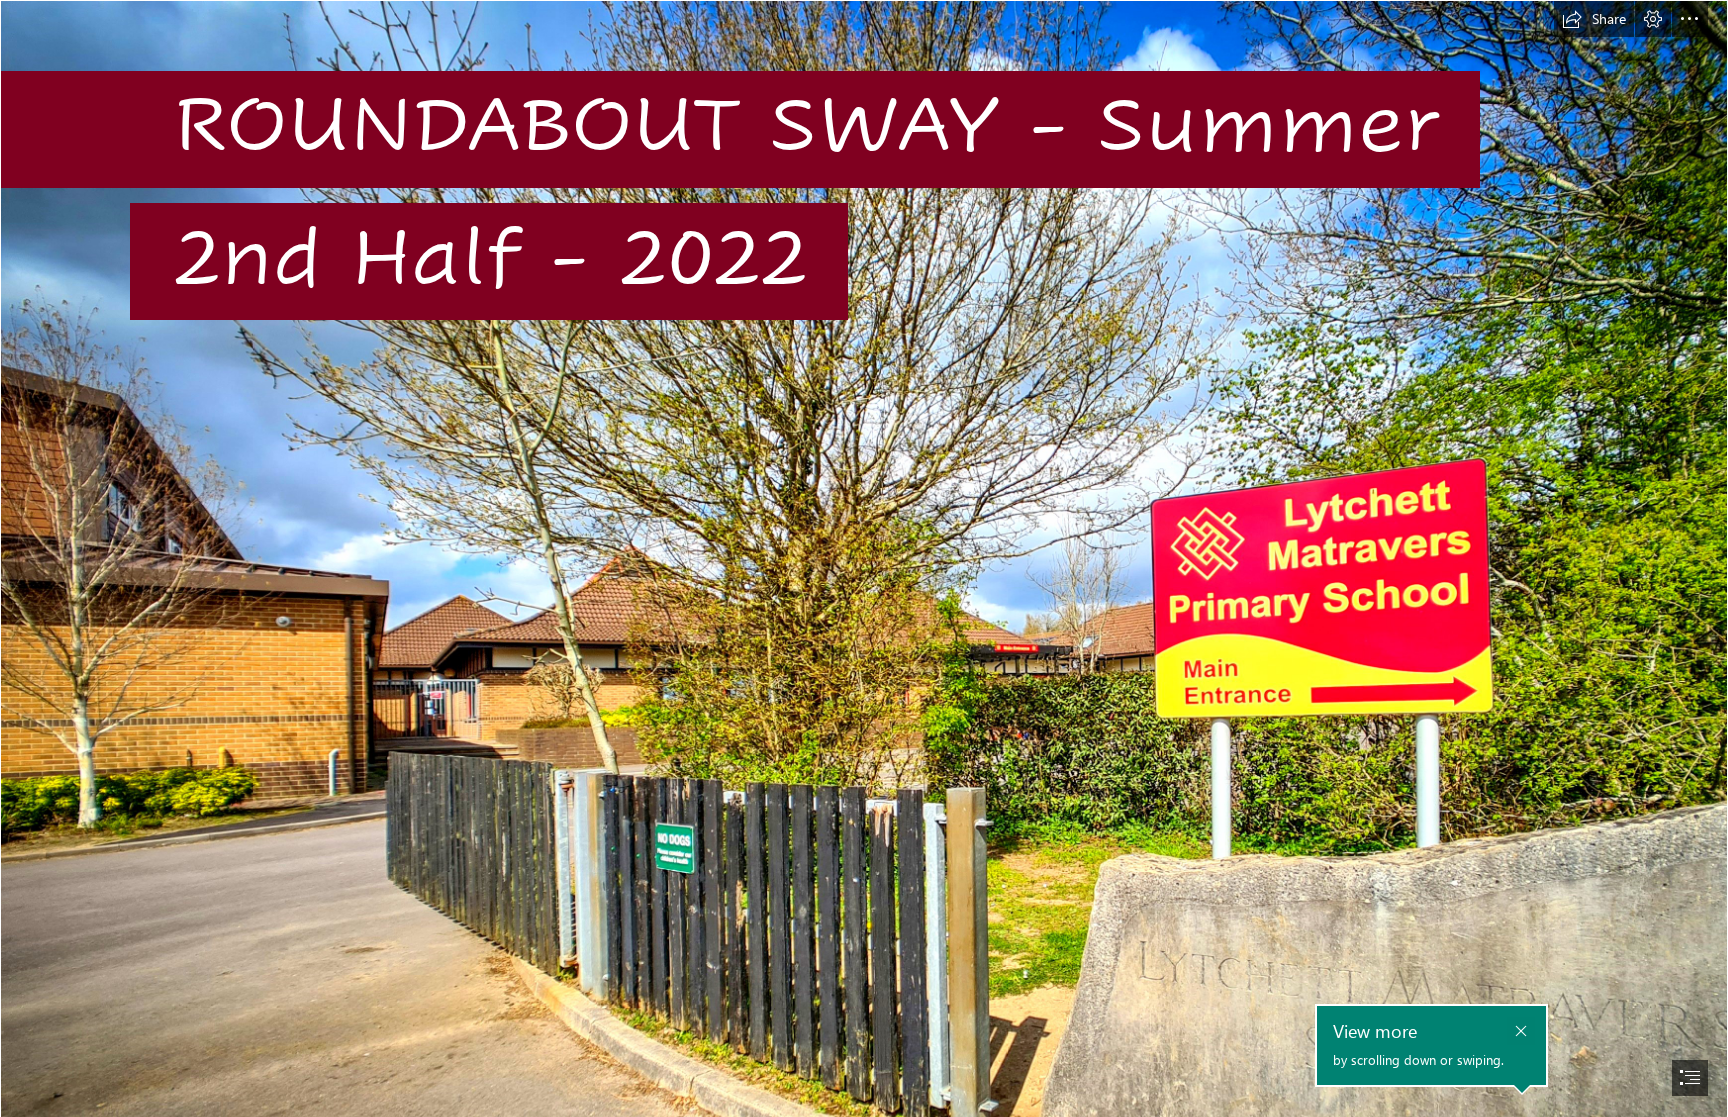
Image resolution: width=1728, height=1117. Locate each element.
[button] (1594, 19)
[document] (864, 558)
